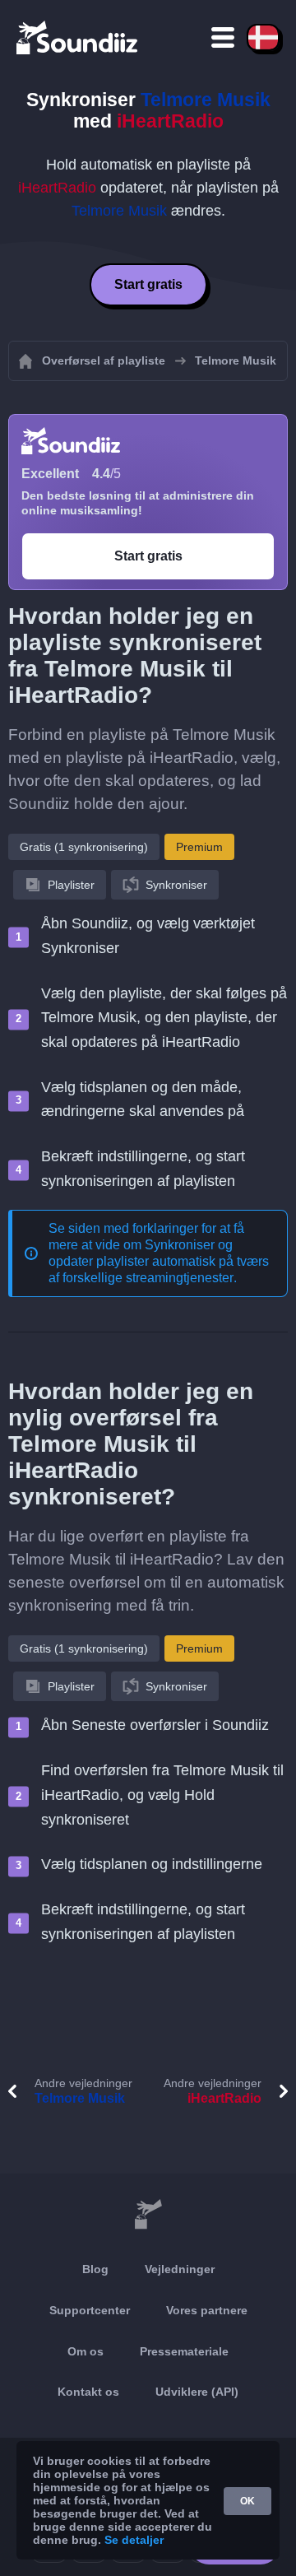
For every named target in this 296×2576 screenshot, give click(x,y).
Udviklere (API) (197, 2392)
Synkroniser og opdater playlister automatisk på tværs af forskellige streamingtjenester (159, 1261)
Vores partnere (207, 2310)
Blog (95, 2269)
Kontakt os (88, 2392)
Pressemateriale (184, 2351)
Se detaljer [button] (134, 2540)
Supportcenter (90, 2310)
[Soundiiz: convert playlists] (148, 2215)
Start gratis (148, 284)
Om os (86, 2351)
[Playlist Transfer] (78, 37)
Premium (199, 847)
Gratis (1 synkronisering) (84, 847)
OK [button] (247, 2501)
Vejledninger (180, 2269)
